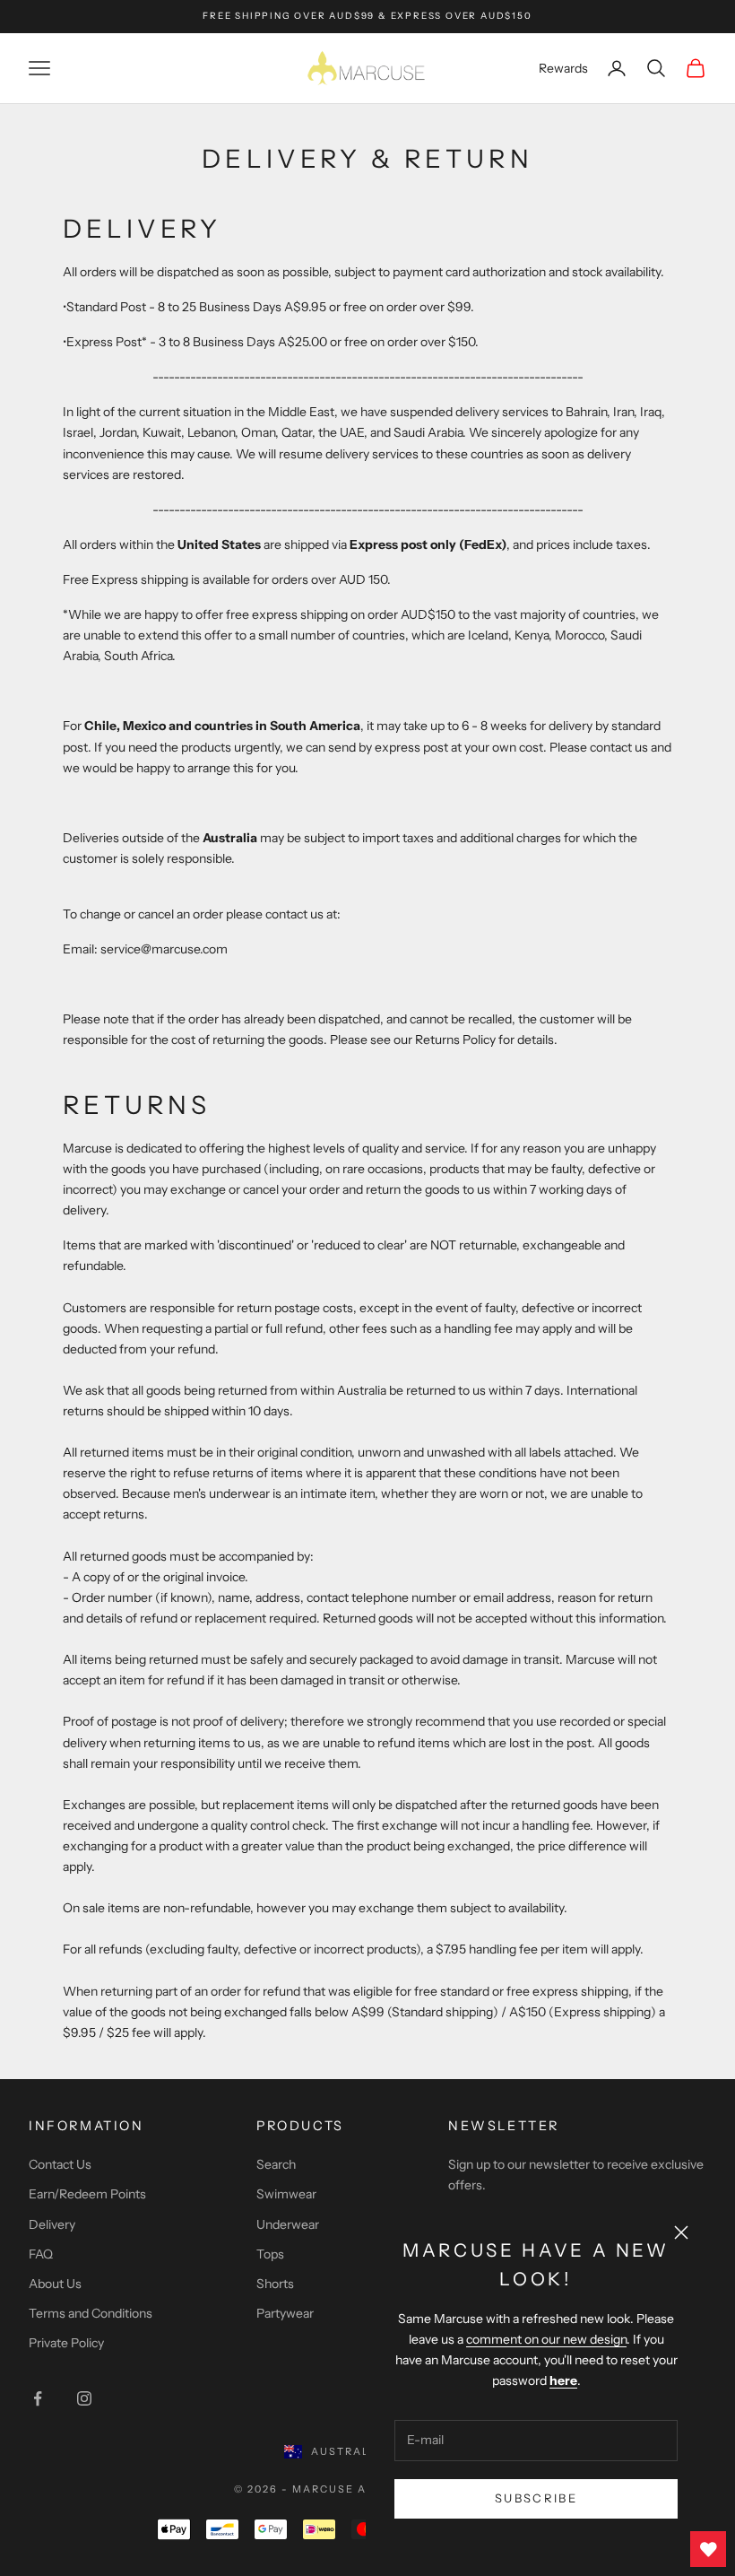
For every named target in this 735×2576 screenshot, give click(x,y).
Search (276, 2164)
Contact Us (60, 2164)
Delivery (52, 2224)
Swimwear (286, 2194)
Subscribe (536, 2498)
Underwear (288, 2224)
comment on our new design (546, 2339)
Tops (270, 2254)
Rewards (563, 68)
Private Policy (66, 2343)
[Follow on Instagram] (84, 2398)
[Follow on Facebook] (38, 2398)
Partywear (285, 2313)
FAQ (41, 2254)
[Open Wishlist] (708, 2549)
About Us (55, 2284)
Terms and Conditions (91, 2313)
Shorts (275, 2284)
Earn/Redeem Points (87, 2194)
